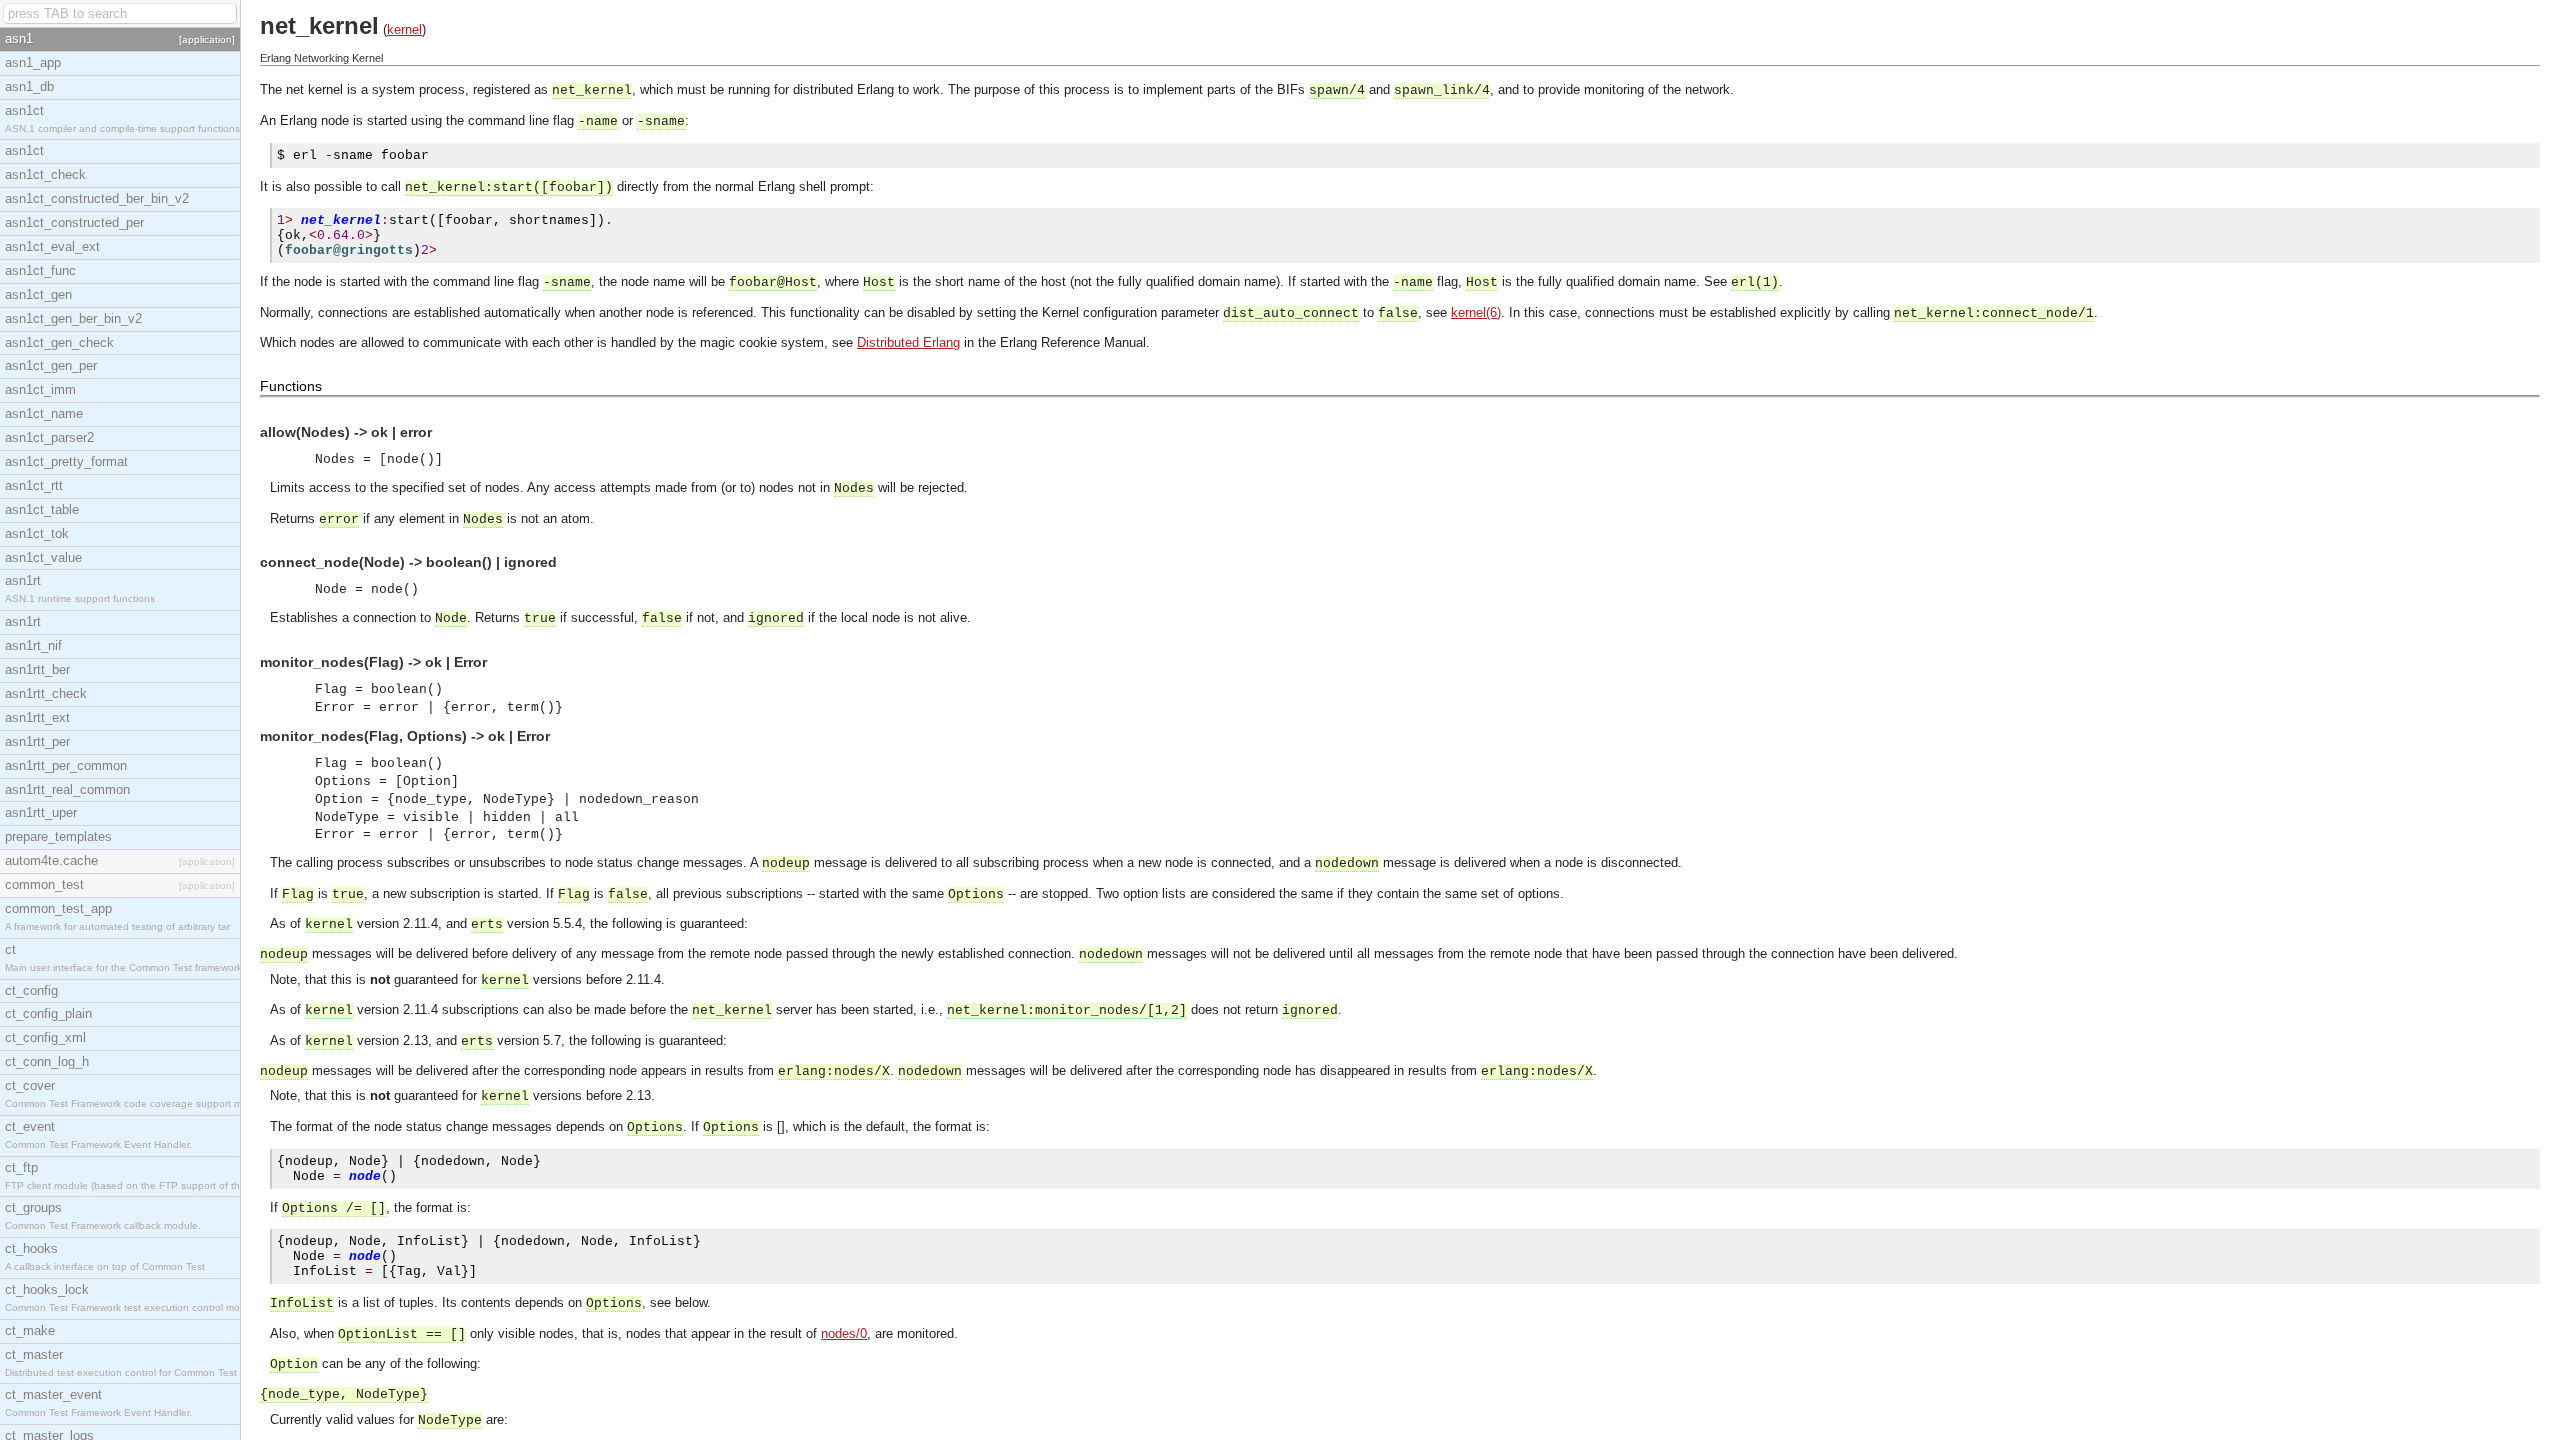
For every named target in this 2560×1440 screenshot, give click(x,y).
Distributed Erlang (908, 342)
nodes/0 (844, 1333)
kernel (404, 29)
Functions (291, 386)
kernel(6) (1476, 312)
